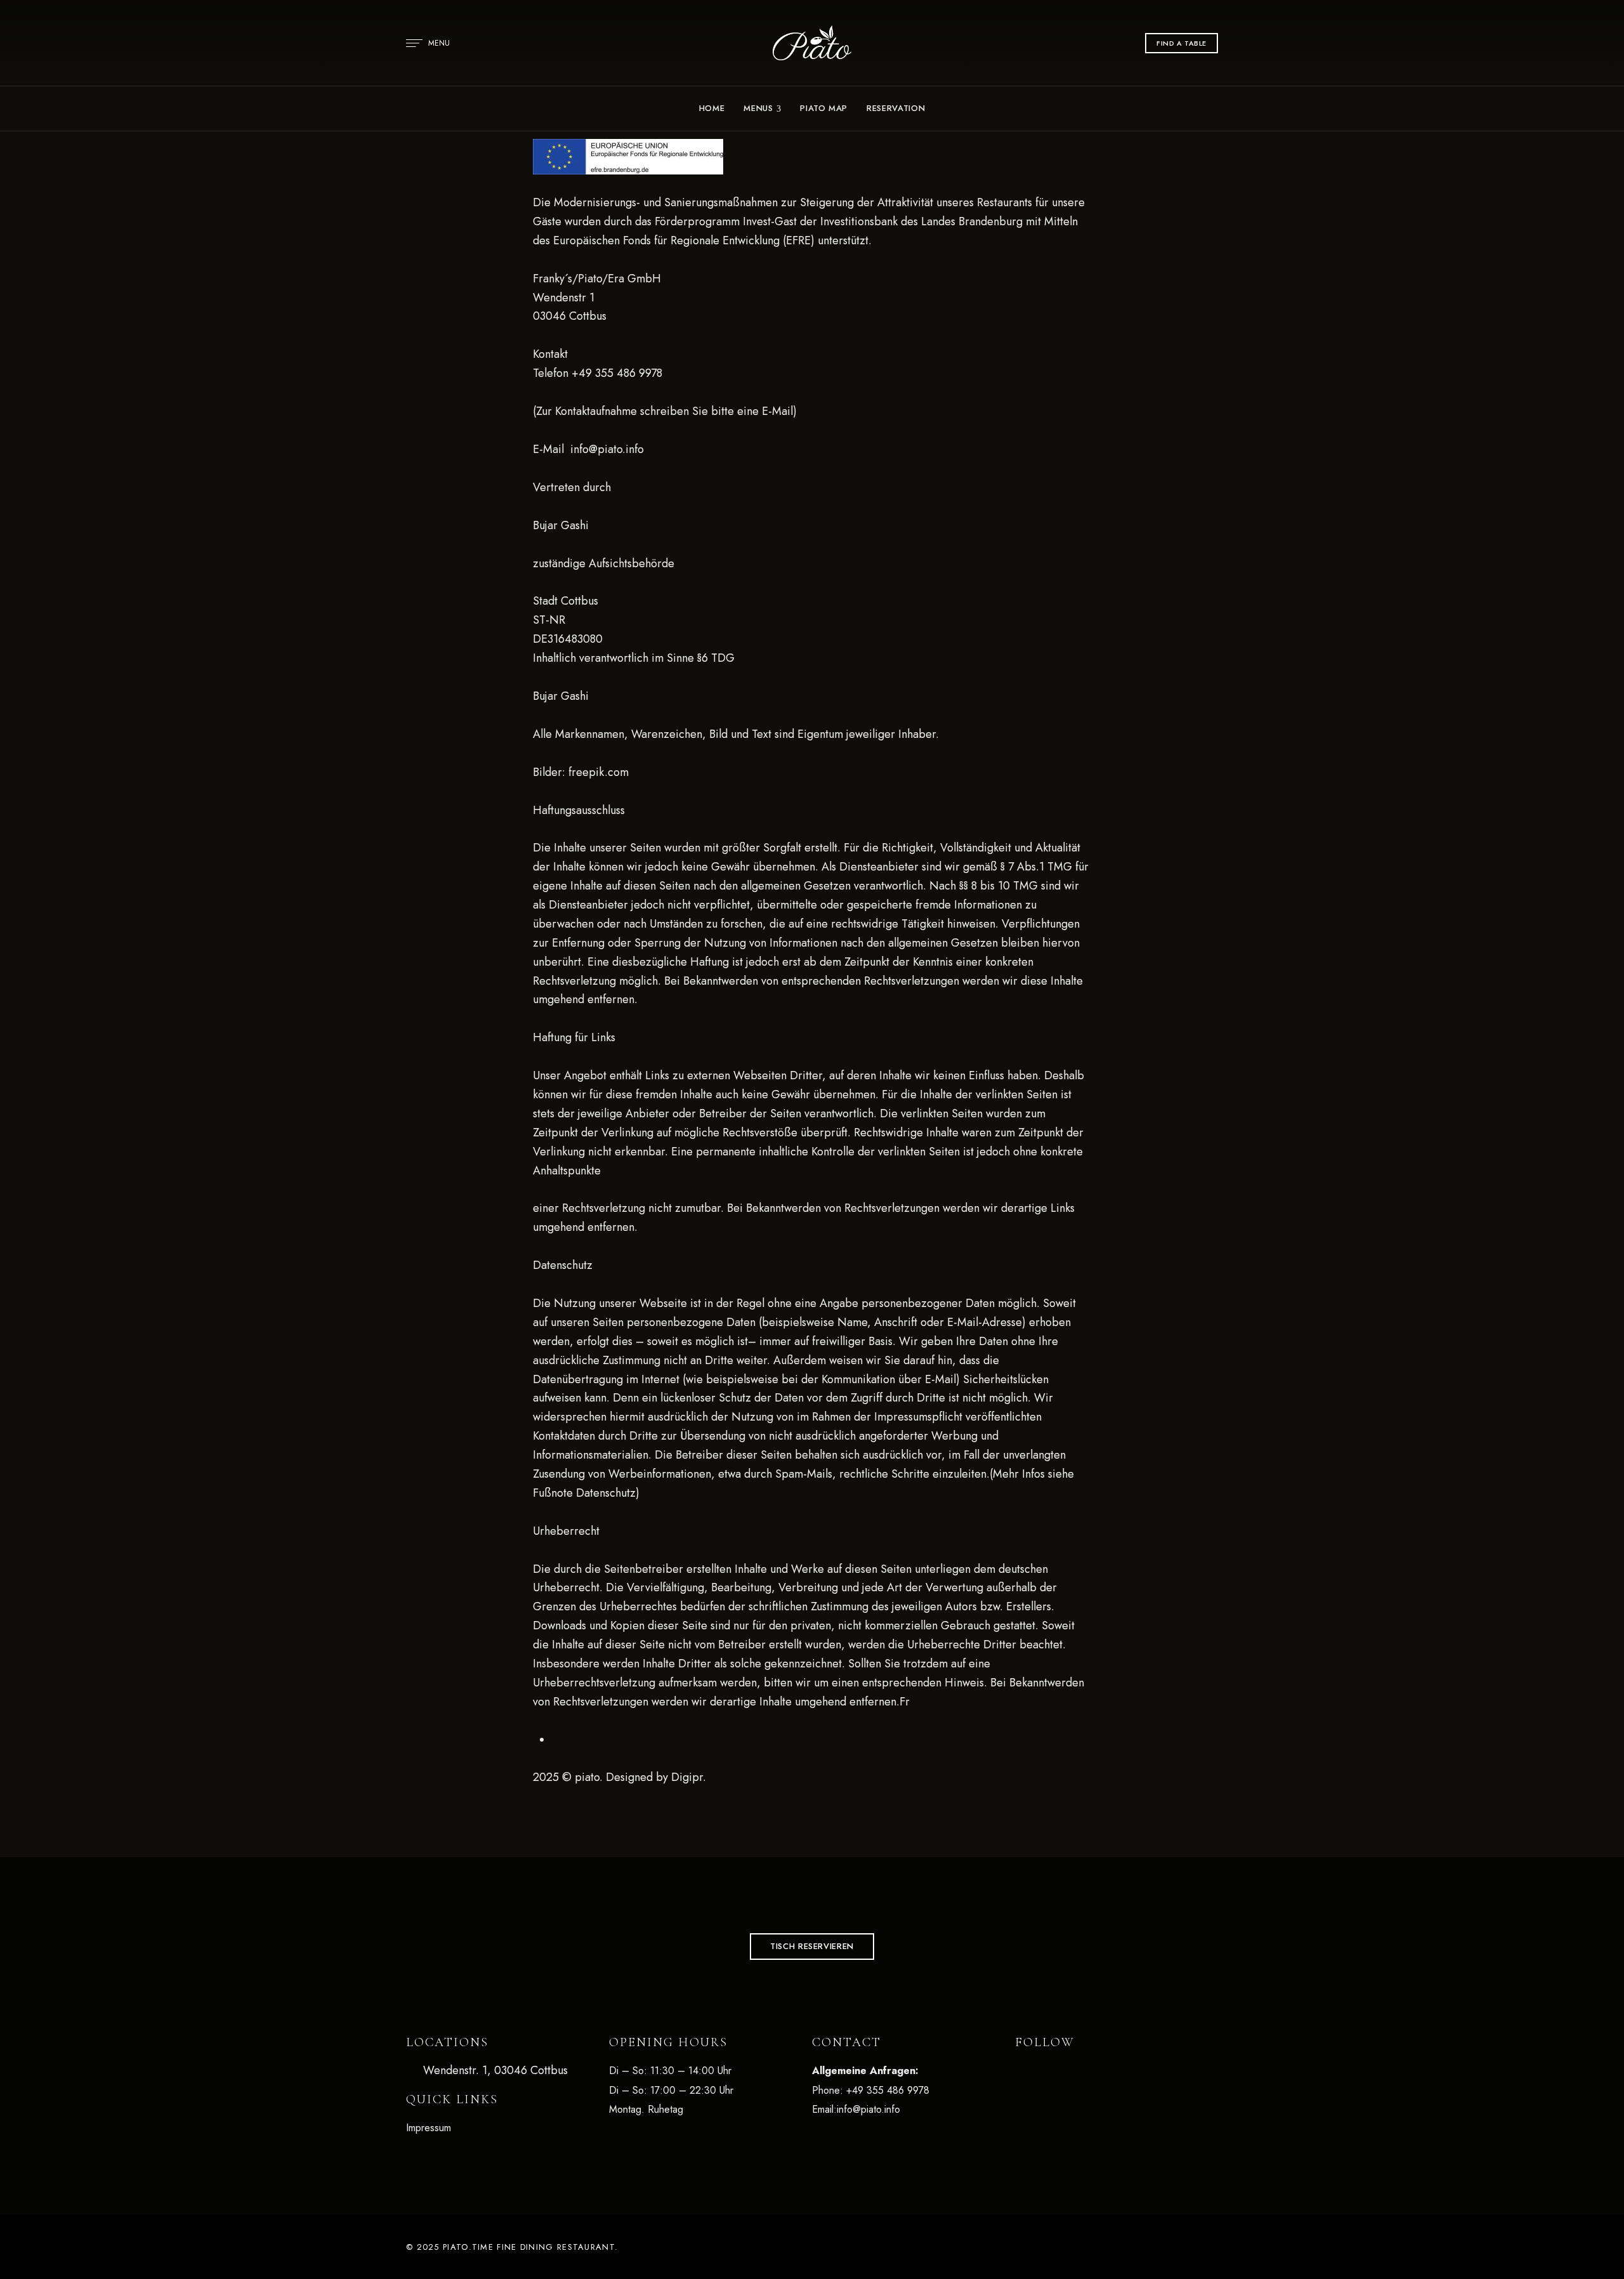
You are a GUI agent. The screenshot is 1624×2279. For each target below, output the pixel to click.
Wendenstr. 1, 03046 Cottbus (494, 2070)
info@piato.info (868, 2109)
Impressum (429, 2128)
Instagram (1054, 2073)
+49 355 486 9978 (888, 2090)
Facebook (1019, 2073)
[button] (1182, 43)
